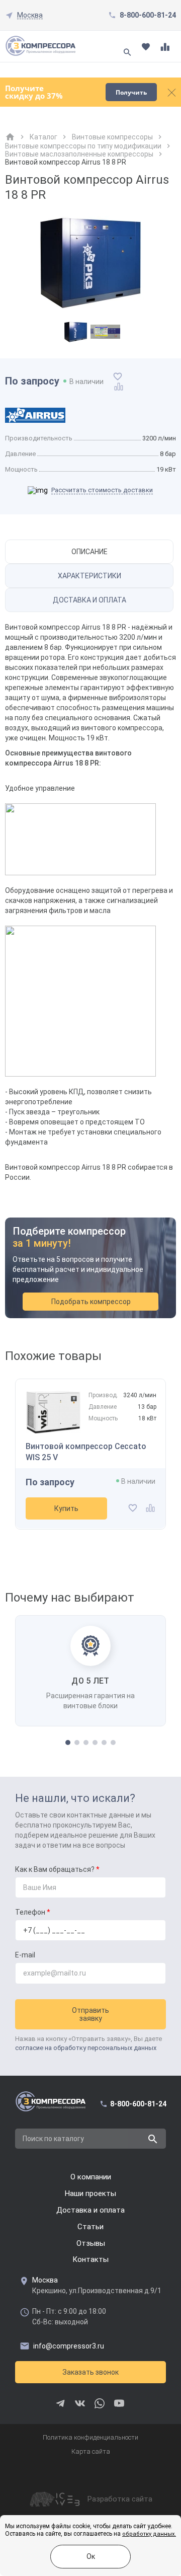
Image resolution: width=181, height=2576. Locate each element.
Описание (89, 552)
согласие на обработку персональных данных (86, 2048)
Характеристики (89, 576)
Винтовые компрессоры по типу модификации (83, 146)
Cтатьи (90, 2227)
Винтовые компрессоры (112, 137)
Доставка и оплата (89, 600)
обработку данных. (149, 2534)
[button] (68, 1742)
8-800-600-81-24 (148, 15)
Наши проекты (90, 2193)
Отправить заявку (90, 2014)
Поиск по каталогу (53, 2139)
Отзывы (91, 2243)
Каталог (43, 137)
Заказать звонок (90, 2372)
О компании (91, 2177)
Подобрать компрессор (91, 1302)
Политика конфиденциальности (90, 2437)
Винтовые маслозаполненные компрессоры (79, 154)
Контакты (90, 2259)
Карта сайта (91, 2451)
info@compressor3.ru (69, 2346)
